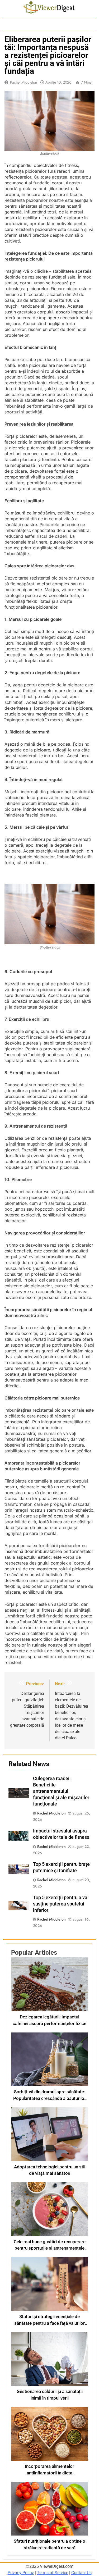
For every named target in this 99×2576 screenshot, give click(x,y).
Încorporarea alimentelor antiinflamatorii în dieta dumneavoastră (49, 2473)
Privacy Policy (21, 2573)
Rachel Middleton (23, 82)
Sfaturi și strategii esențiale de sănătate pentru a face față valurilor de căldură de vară (49, 2323)
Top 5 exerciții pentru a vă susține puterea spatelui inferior (60, 1904)
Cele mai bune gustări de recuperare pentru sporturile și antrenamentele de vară (50, 2248)
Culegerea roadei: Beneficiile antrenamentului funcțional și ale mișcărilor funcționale (61, 1791)
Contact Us (81, 2573)
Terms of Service (53, 2573)
